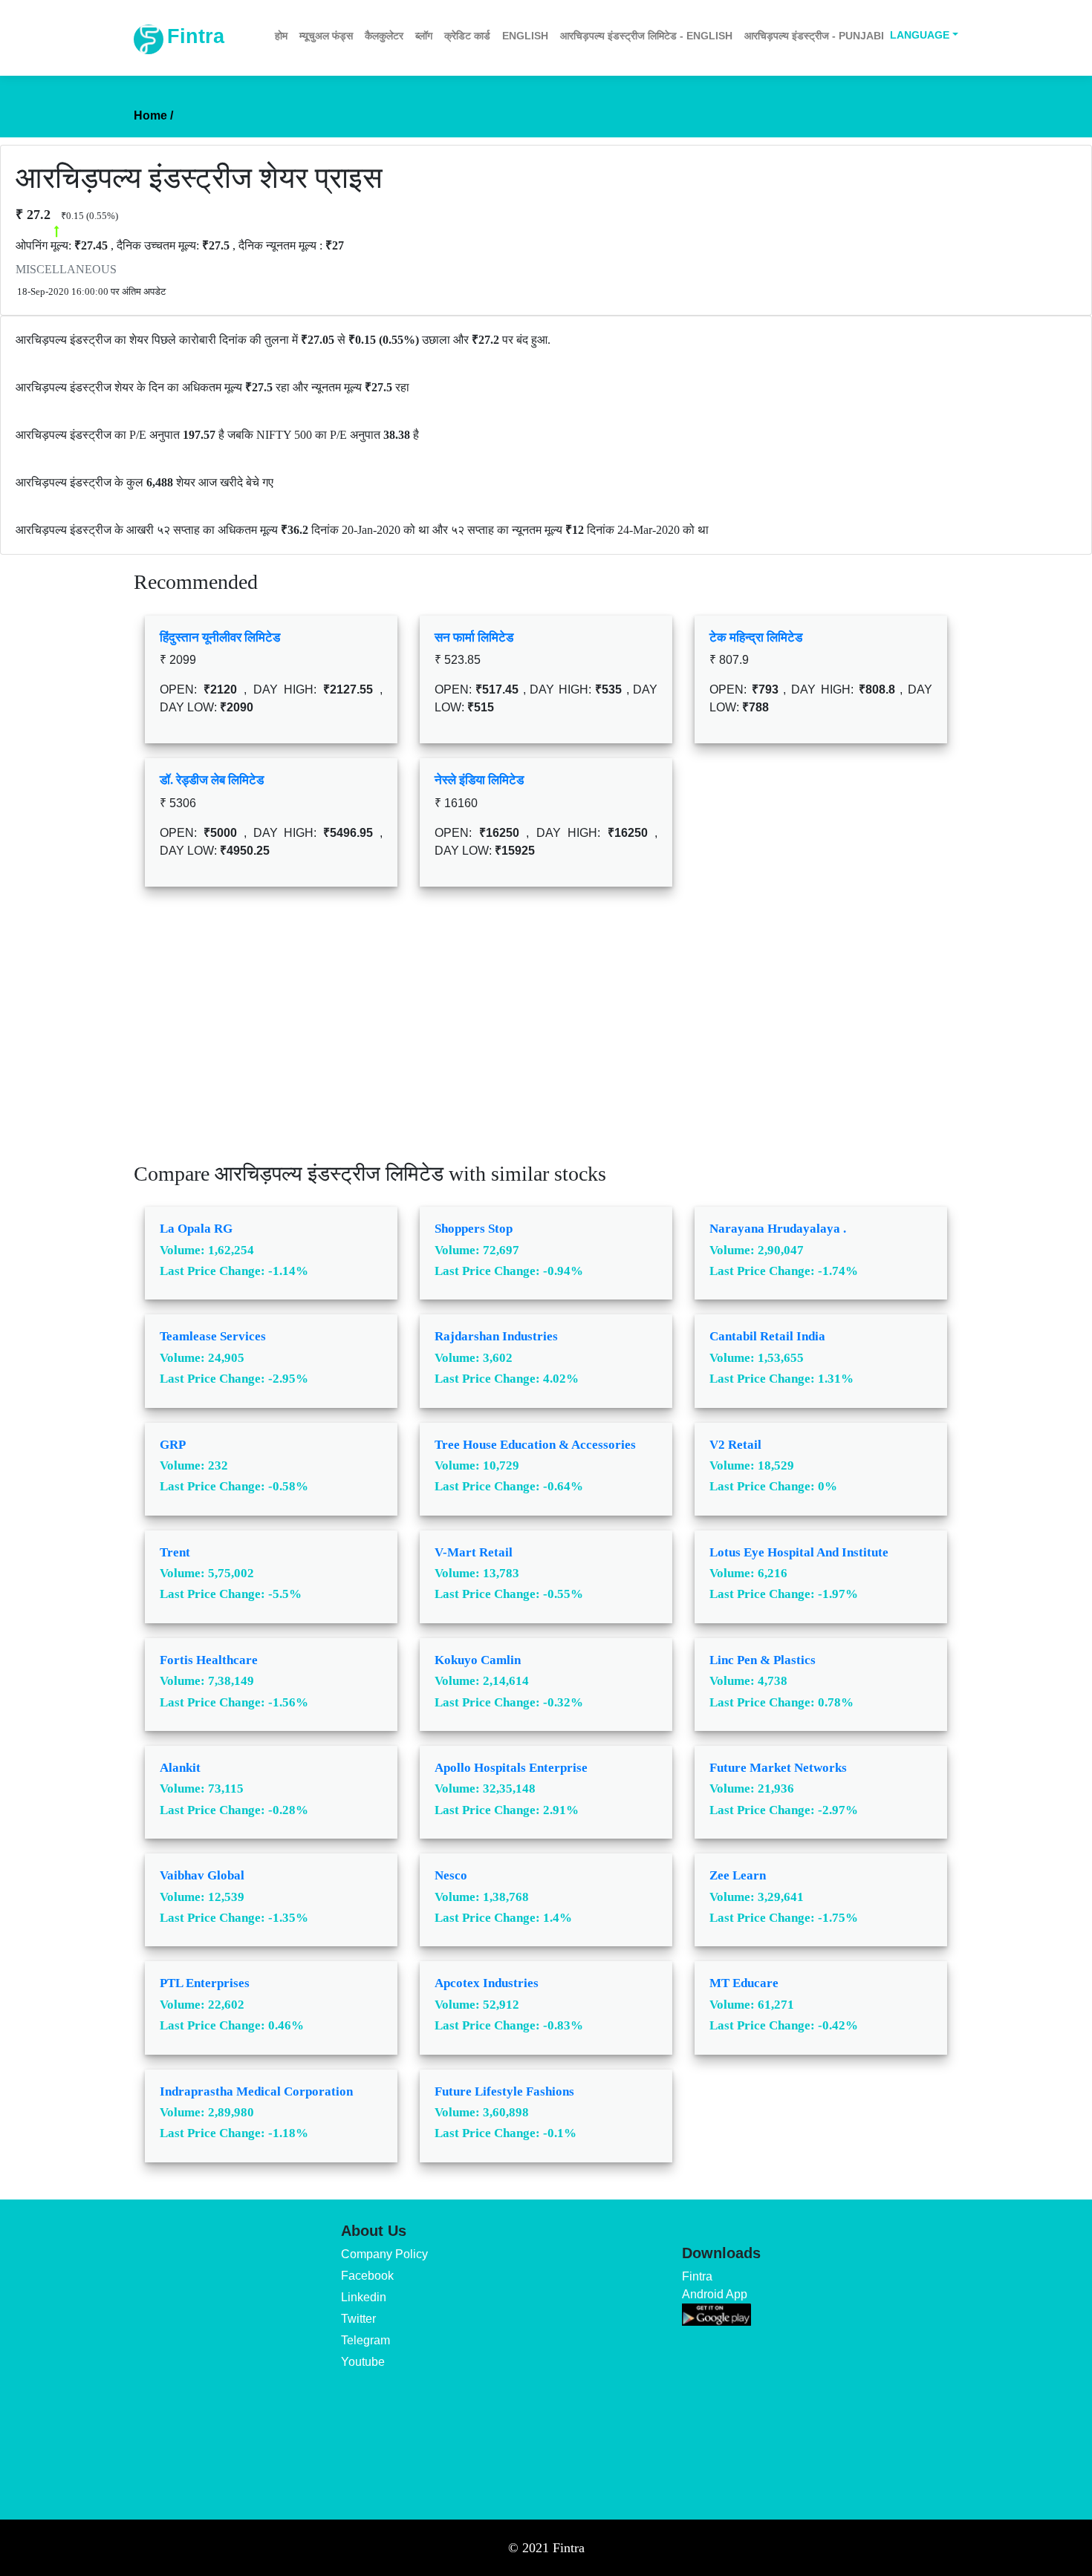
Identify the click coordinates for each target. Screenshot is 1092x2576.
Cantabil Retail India (767, 1336)
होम (281, 36)
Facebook (367, 2276)
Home (153, 115)
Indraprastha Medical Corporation (256, 2091)
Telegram (365, 2340)
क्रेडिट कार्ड (467, 36)
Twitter (358, 2319)
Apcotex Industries (487, 1983)
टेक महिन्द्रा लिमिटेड (756, 638)
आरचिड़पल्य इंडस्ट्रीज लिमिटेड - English (646, 36)
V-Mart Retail (474, 1552)
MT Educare (744, 1983)
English (525, 36)
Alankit (180, 1768)
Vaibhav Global (202, 1875)
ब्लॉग (424, 36)
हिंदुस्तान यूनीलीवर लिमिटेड (220, 638)
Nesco (451, 1875)
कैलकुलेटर (384, 36)
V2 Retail (735, 1445)
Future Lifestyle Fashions (504, 2091)
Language (920, 35)
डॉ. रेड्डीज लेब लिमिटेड (212, 780)
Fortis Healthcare (209, 1660)
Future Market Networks (778, 1768)
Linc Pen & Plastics (763, 1660)
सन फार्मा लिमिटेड (474, 638)
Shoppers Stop (474, 1229)
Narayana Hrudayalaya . (778, 1229)
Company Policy (384, 2254)
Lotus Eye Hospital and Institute (799, 1552)
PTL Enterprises (205, 1983)
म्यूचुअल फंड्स (326, 36)
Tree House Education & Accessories (535, 1445)
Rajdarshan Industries (496, 1336)
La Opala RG (196, 1229)
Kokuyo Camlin (478, 1660)
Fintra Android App (715, 2285)
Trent (175, 1552)
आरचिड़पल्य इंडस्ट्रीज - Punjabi (814, 36)
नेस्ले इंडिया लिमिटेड (479, 780)
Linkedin (364, 2297)
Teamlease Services (213, 1336)
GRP (173, 1445)
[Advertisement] (546, 1035)
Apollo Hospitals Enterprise (511, 1768)
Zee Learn (738, 1875)
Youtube (363, 2362)
